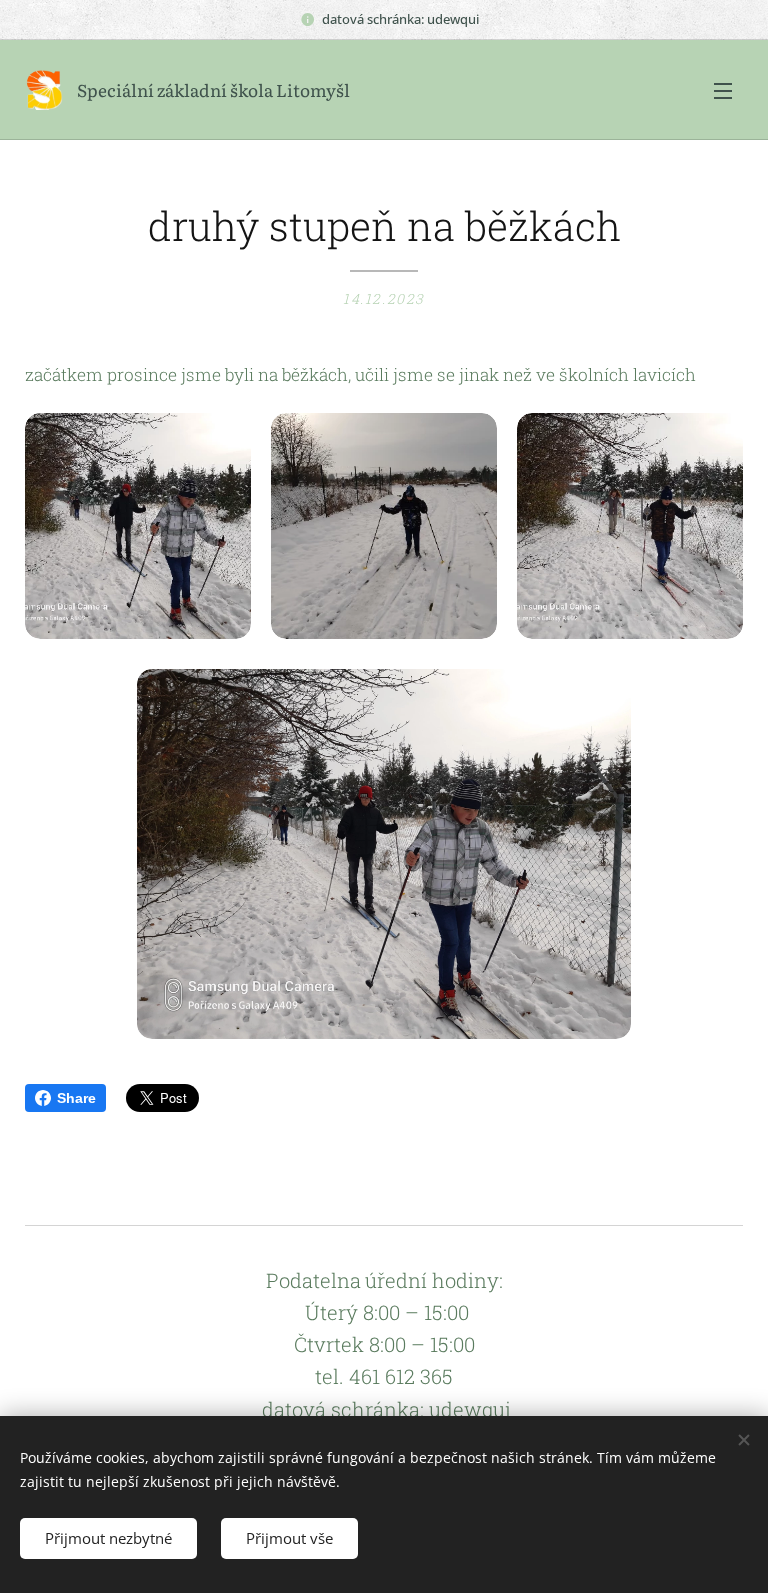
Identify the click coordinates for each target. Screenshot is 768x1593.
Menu (723, 90)
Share (76, 1098)
